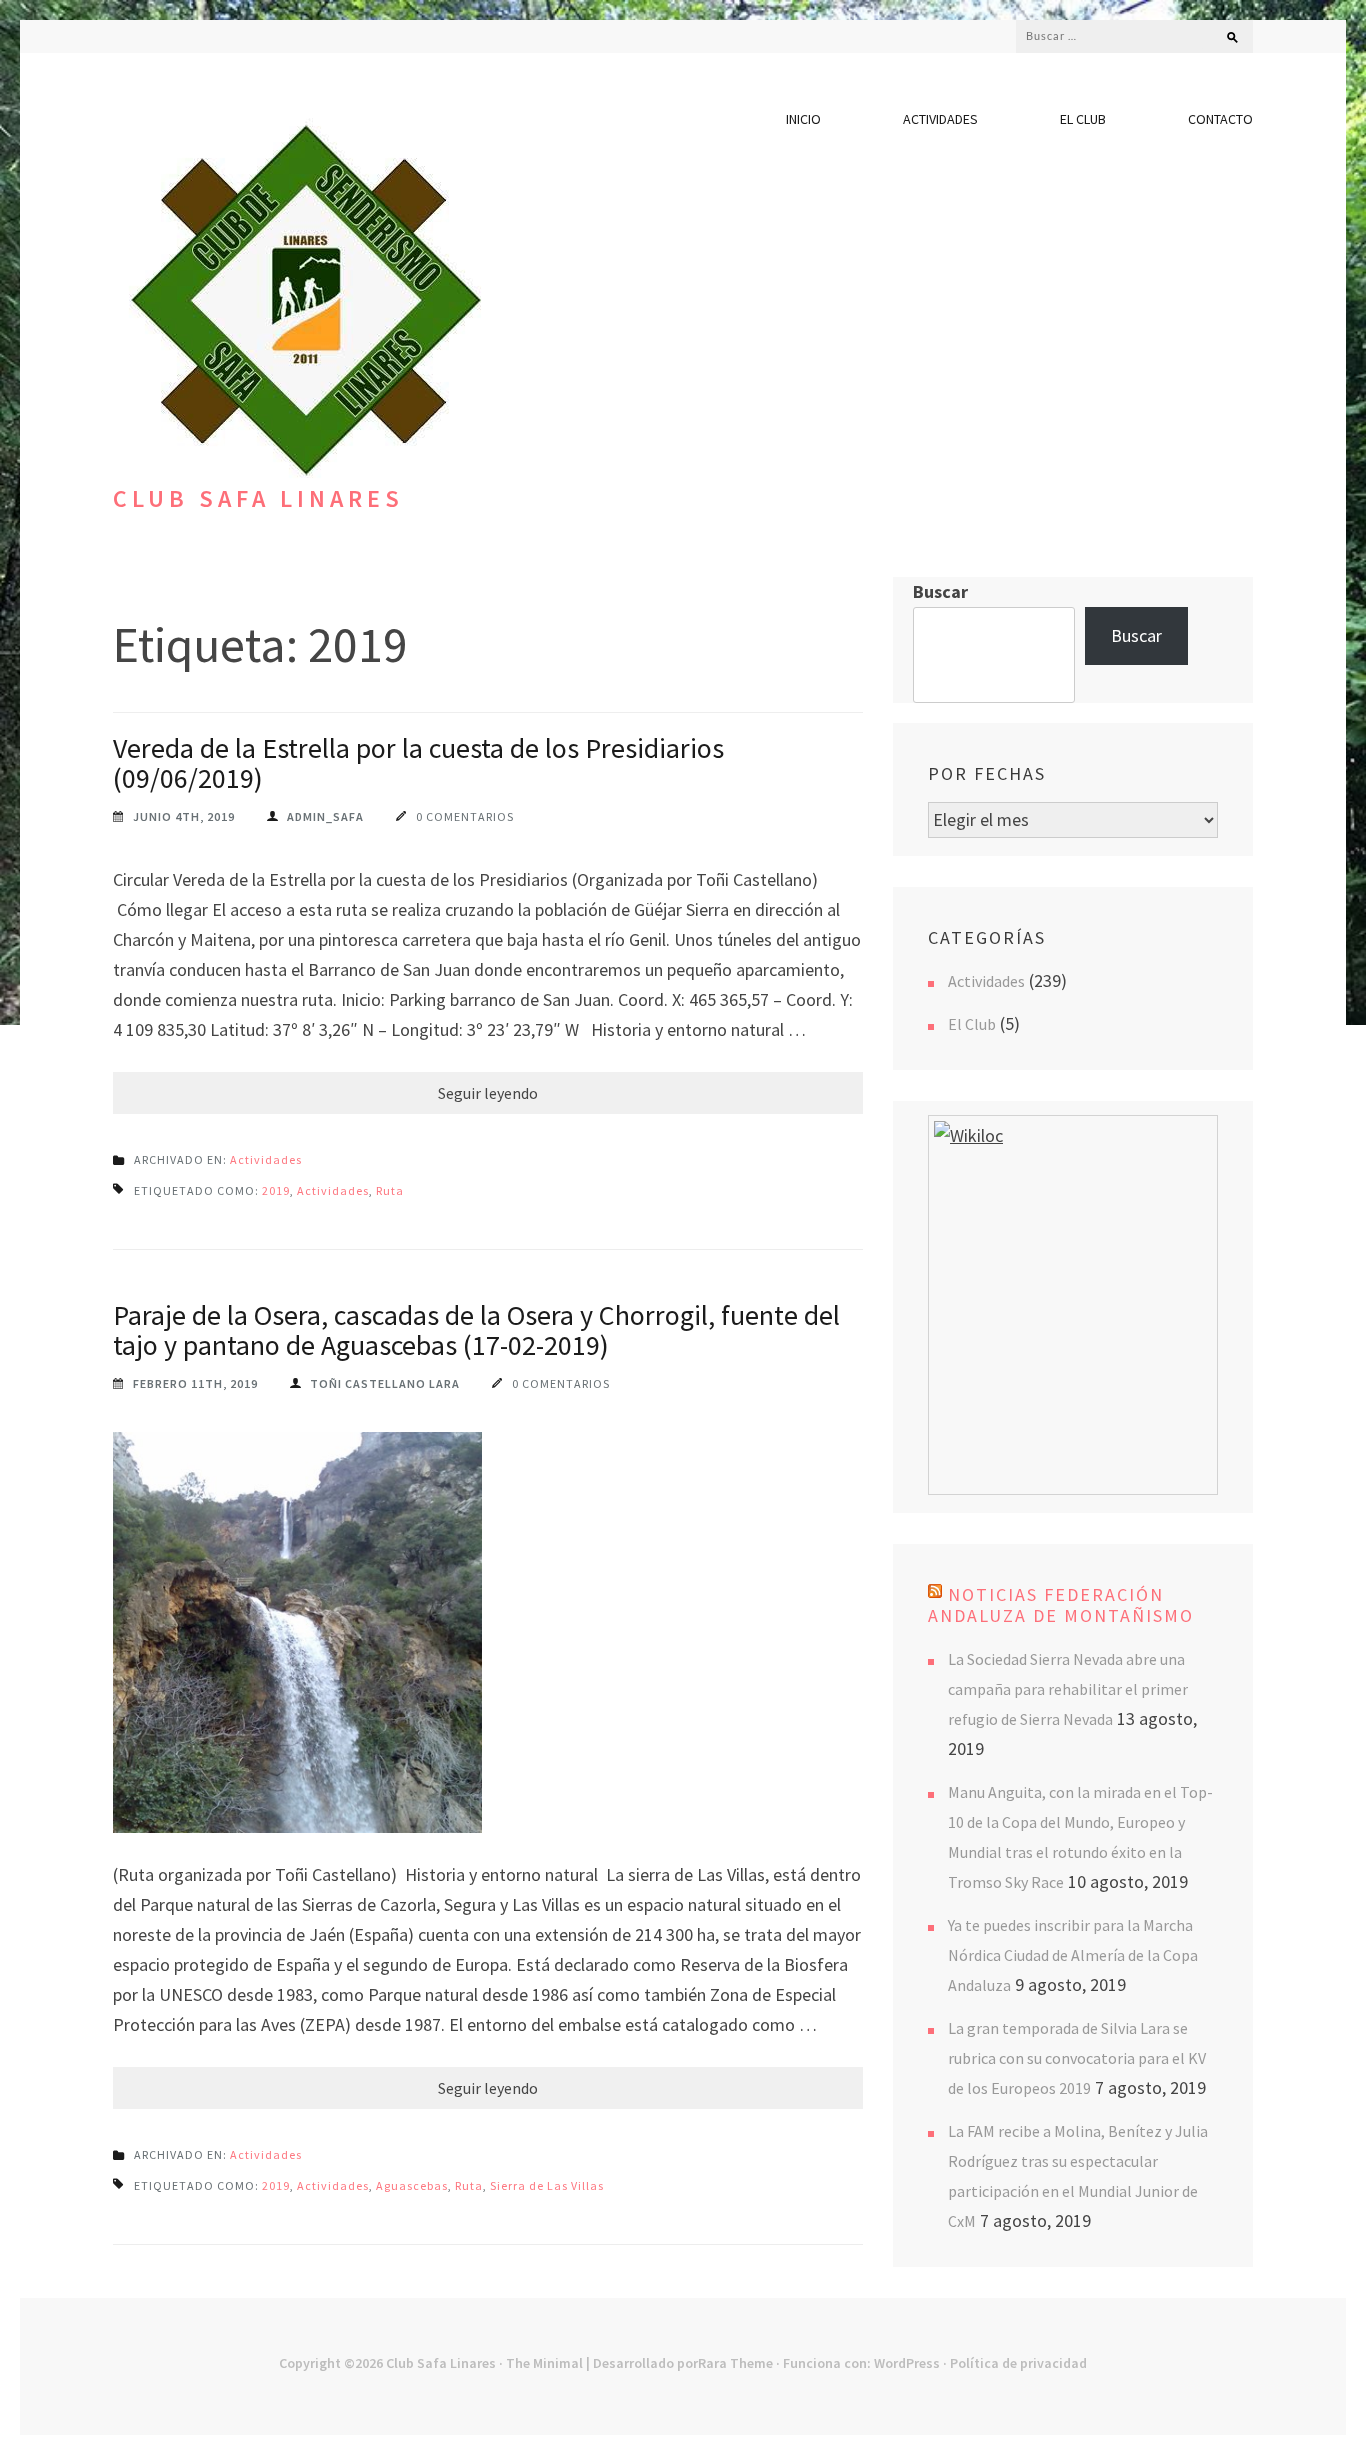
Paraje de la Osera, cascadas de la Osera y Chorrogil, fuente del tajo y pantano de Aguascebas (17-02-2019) (476, 1330)
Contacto (1220, 119)
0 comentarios (465, 816)
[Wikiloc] (968, 1135)
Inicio (803, 119)
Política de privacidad (1018, 2363)
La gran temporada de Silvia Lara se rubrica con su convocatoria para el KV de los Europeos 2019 (1077, 2058)
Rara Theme (735, 2363)
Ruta (390, 1190)
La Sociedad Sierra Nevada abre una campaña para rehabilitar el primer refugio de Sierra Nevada (1068, 1689)
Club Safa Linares (258, 498)
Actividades (940, 119)
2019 (276, 1190)
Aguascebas (412, 2185)
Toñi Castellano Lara (385, 1383)
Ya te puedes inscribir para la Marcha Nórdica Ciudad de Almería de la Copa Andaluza (1073, 1955)
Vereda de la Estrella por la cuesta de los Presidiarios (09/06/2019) (418, 763)
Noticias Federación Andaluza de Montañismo (1061, 1605)
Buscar (940, 591)
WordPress (907, 2363)
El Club (1083, 119)
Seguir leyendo (488, 1093)
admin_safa (325, 816)
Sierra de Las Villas (547, 2185)
